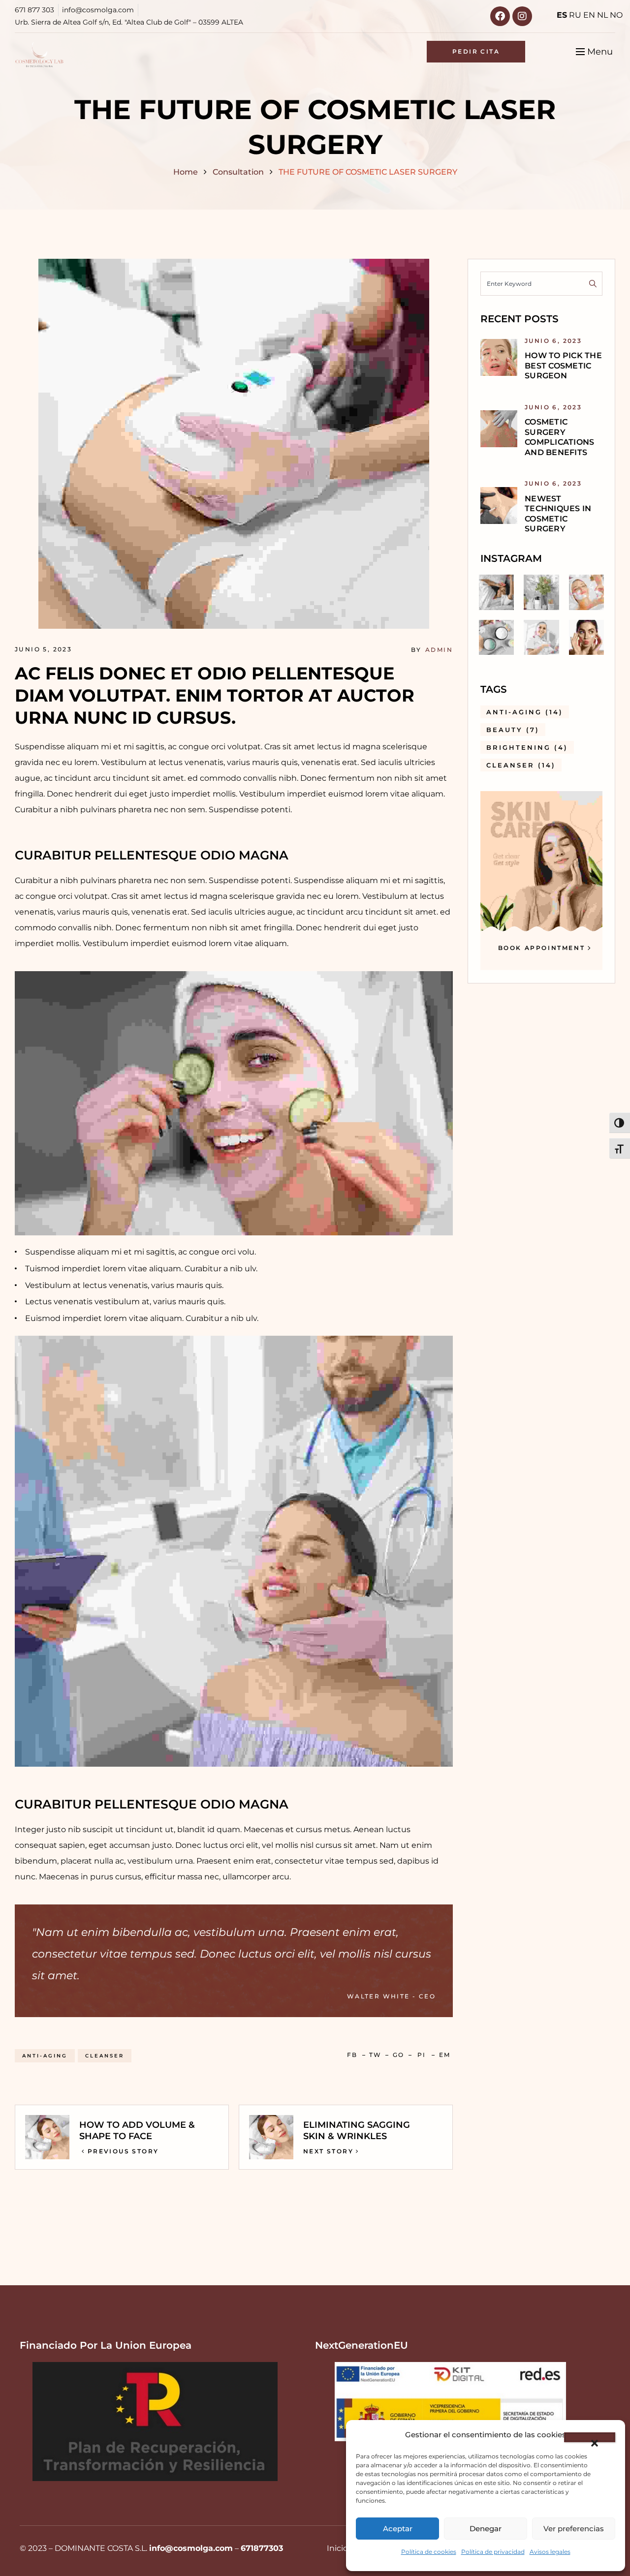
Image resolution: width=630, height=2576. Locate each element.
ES (562, 15)
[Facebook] (500, 16)
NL (602, 15)
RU (575, 15)
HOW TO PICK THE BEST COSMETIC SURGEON (563, 366)
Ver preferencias (574, 2529)
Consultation (238, 172)
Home (186, 172)
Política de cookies (429, 2552)
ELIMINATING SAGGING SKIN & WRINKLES (357, 2131)
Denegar (486, 2529)
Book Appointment (542, 948)
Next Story (328, 2151)
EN (589, 15)
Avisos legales (550, 2552)
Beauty (513, 730)
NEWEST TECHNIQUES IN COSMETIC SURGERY (558, 514)
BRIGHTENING (527, 747)
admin (439, 650)
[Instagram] (522, 16)
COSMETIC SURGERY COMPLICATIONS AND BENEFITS (559, 437)
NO (616, 15)
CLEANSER (105, 2056)
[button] (590, 2437)
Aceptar (398, 2529)
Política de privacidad (493, 2552)
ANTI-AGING (45, 2056)
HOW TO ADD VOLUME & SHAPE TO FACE (137, 2131)
